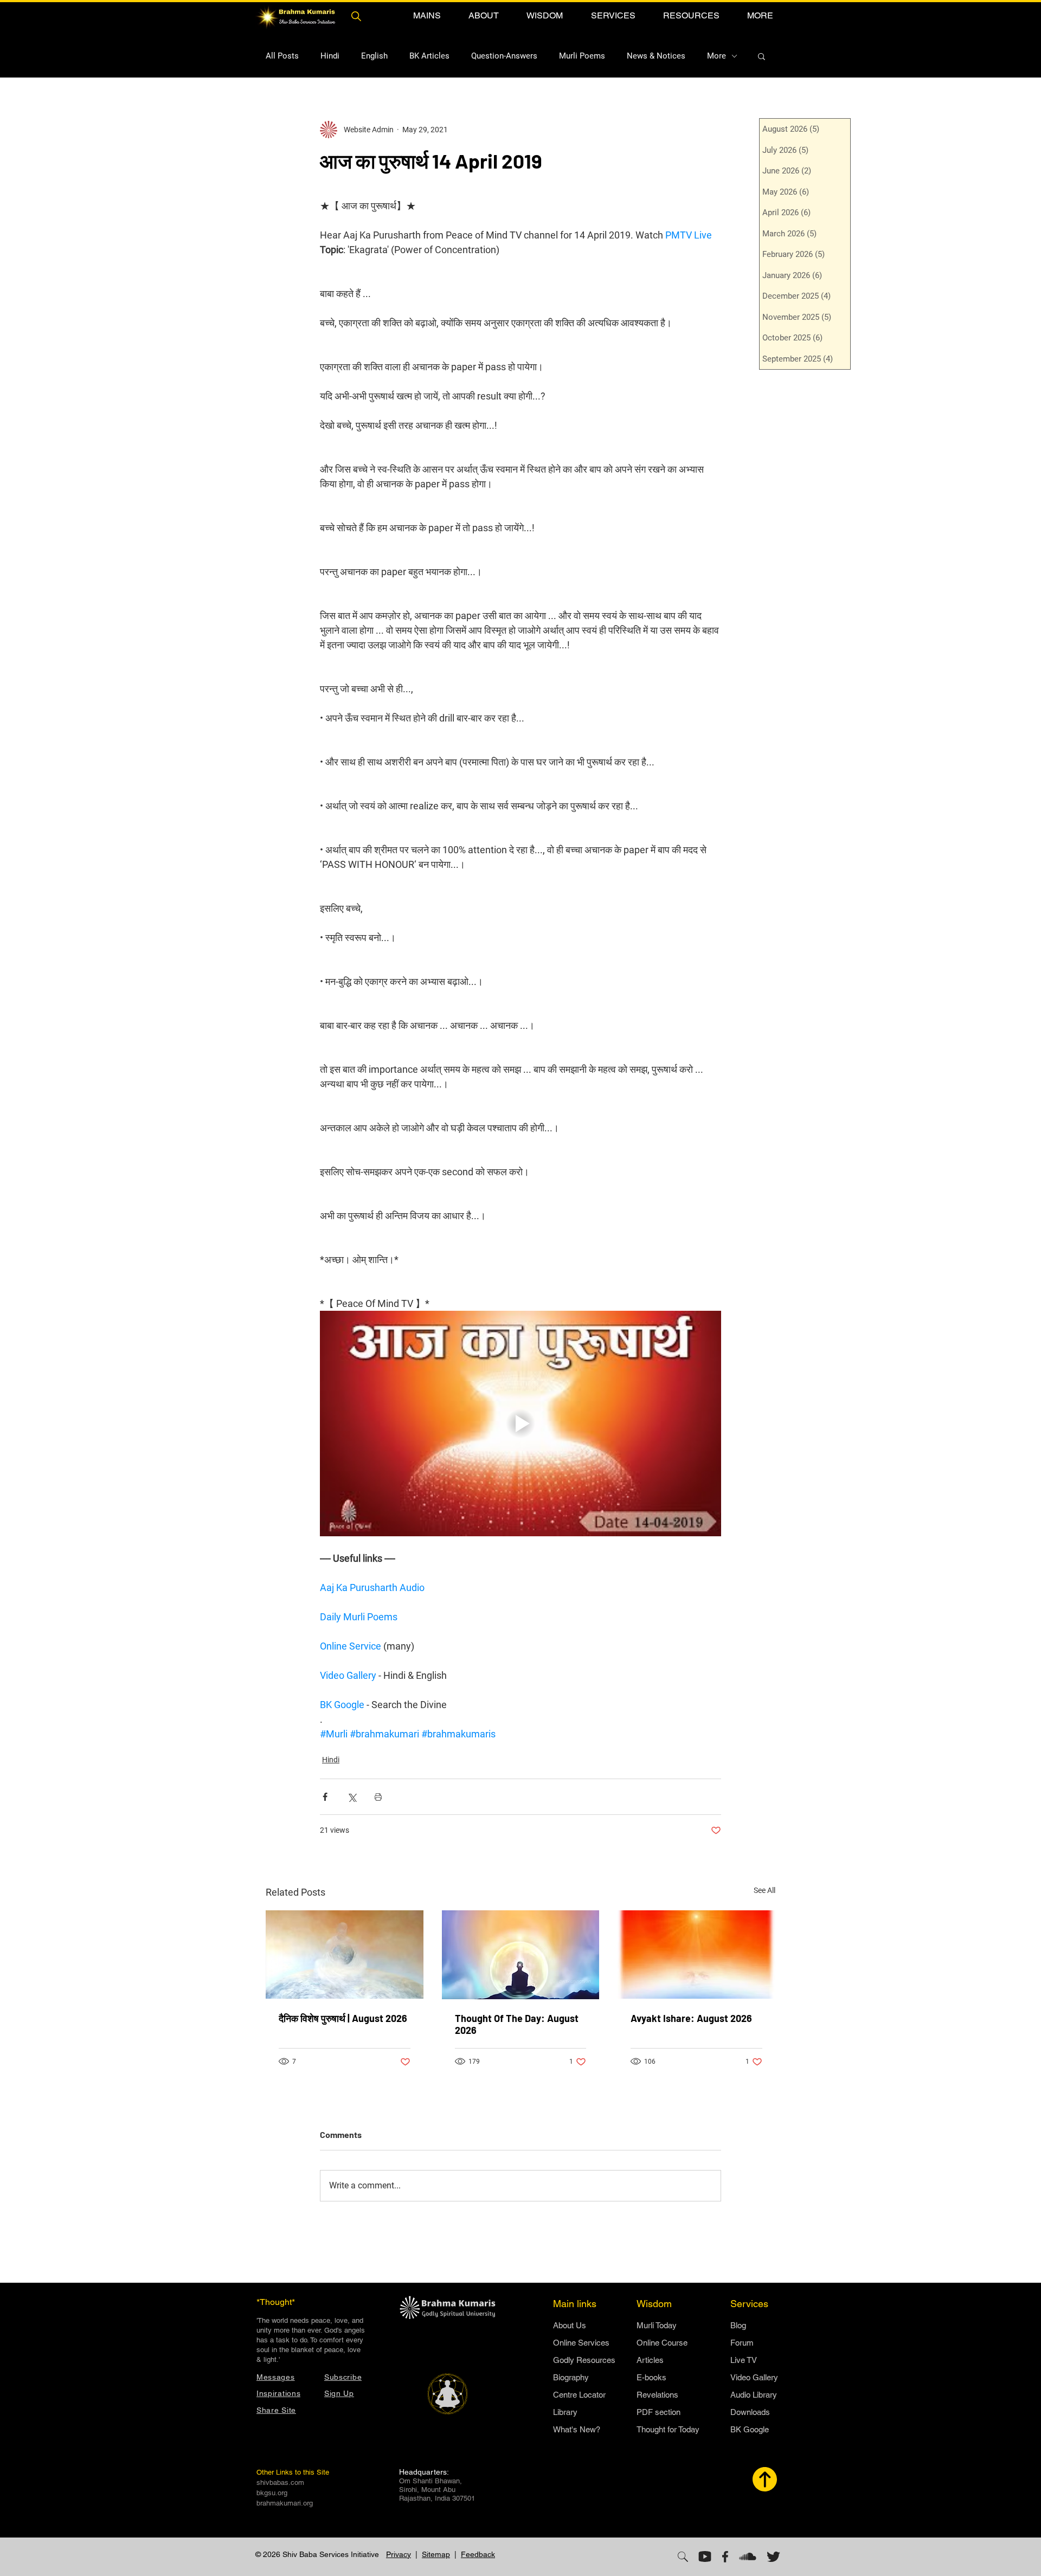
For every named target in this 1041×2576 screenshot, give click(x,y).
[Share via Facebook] (325, 1797)
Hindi (330, 56)
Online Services (581, 2343)
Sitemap (436, 2554)
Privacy (399, 2554)
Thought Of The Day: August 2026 (517, 2024)
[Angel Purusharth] (345, 1954)
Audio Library (754, 2395)
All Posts (282, 56)
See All (764, 1890)
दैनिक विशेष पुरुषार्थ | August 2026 (343, 2018)
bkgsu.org (272, 2493)
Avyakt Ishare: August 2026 (691, 2018)
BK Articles (429, 56)
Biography (571, 2377)
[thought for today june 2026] (521, 1955)
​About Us (570, 2325)
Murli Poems (582, 56)
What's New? (577, 2429)
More (717, 56)
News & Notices (656, 56)
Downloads (750, 2412)
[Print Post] (378, 1797)
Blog (738, 2325)
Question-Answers (504, 56)
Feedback (478, 2554)
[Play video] (520, 1424)
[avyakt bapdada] (696, 1954)
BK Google (750, 2429)
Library (565, 2412)
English (374, 56)
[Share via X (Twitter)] (352, 1797)
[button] (427, 15)
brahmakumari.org (285, 2503)
